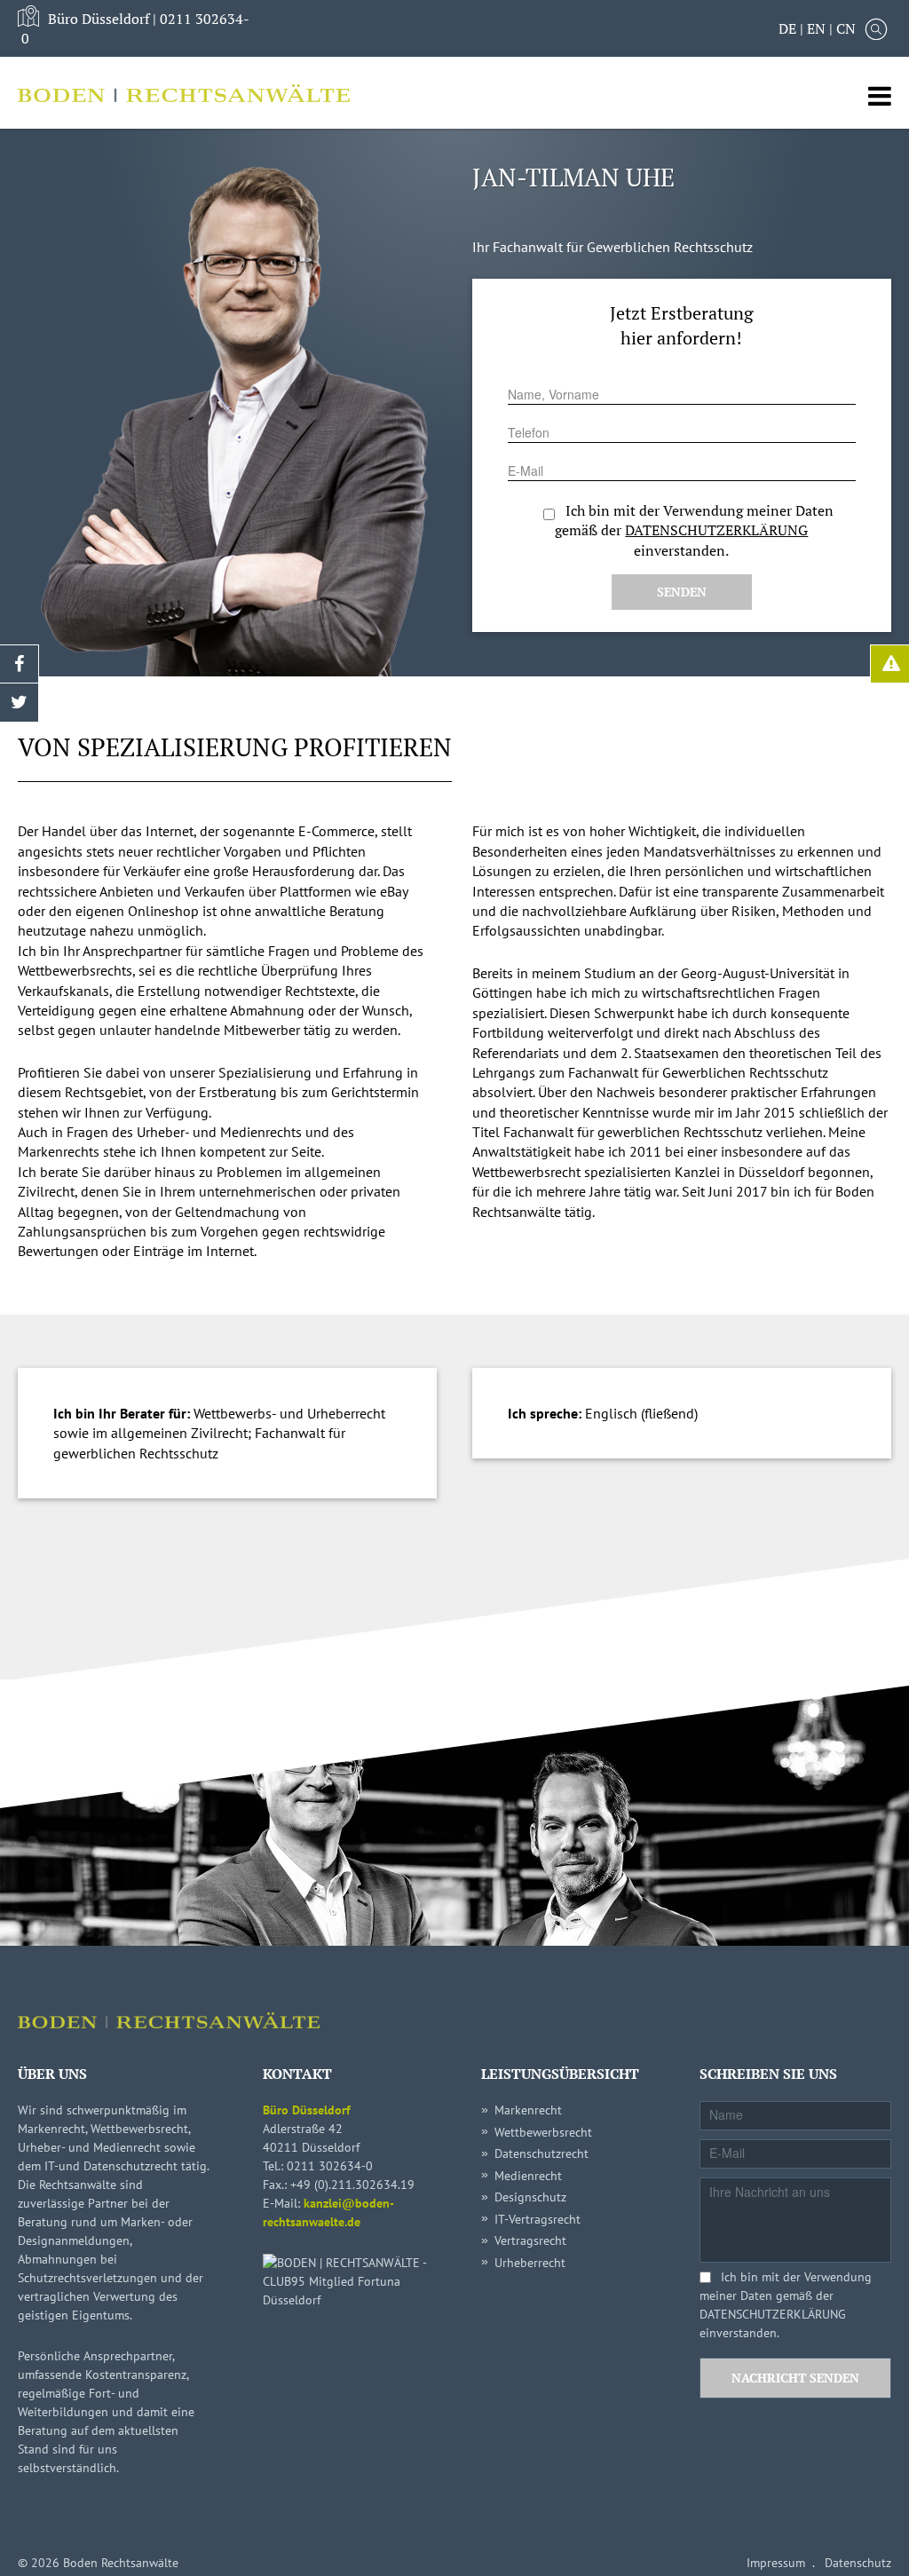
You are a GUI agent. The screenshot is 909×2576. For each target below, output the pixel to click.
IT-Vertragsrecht (537, 2219)
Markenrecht (528, 2110)
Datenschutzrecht (541, 2153)
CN (846, 28)
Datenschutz (858, 2563)
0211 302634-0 (330, 2166)
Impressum (776, 2563)
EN (816, 28)
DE (787, 28)
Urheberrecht (530, 2263)
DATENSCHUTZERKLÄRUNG (716, 530)
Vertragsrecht (530, 2240)
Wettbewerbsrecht (543, 2132)
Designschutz (530, 2197)
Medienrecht (528, 2176)
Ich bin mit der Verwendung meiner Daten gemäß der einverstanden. (786, 2305)
